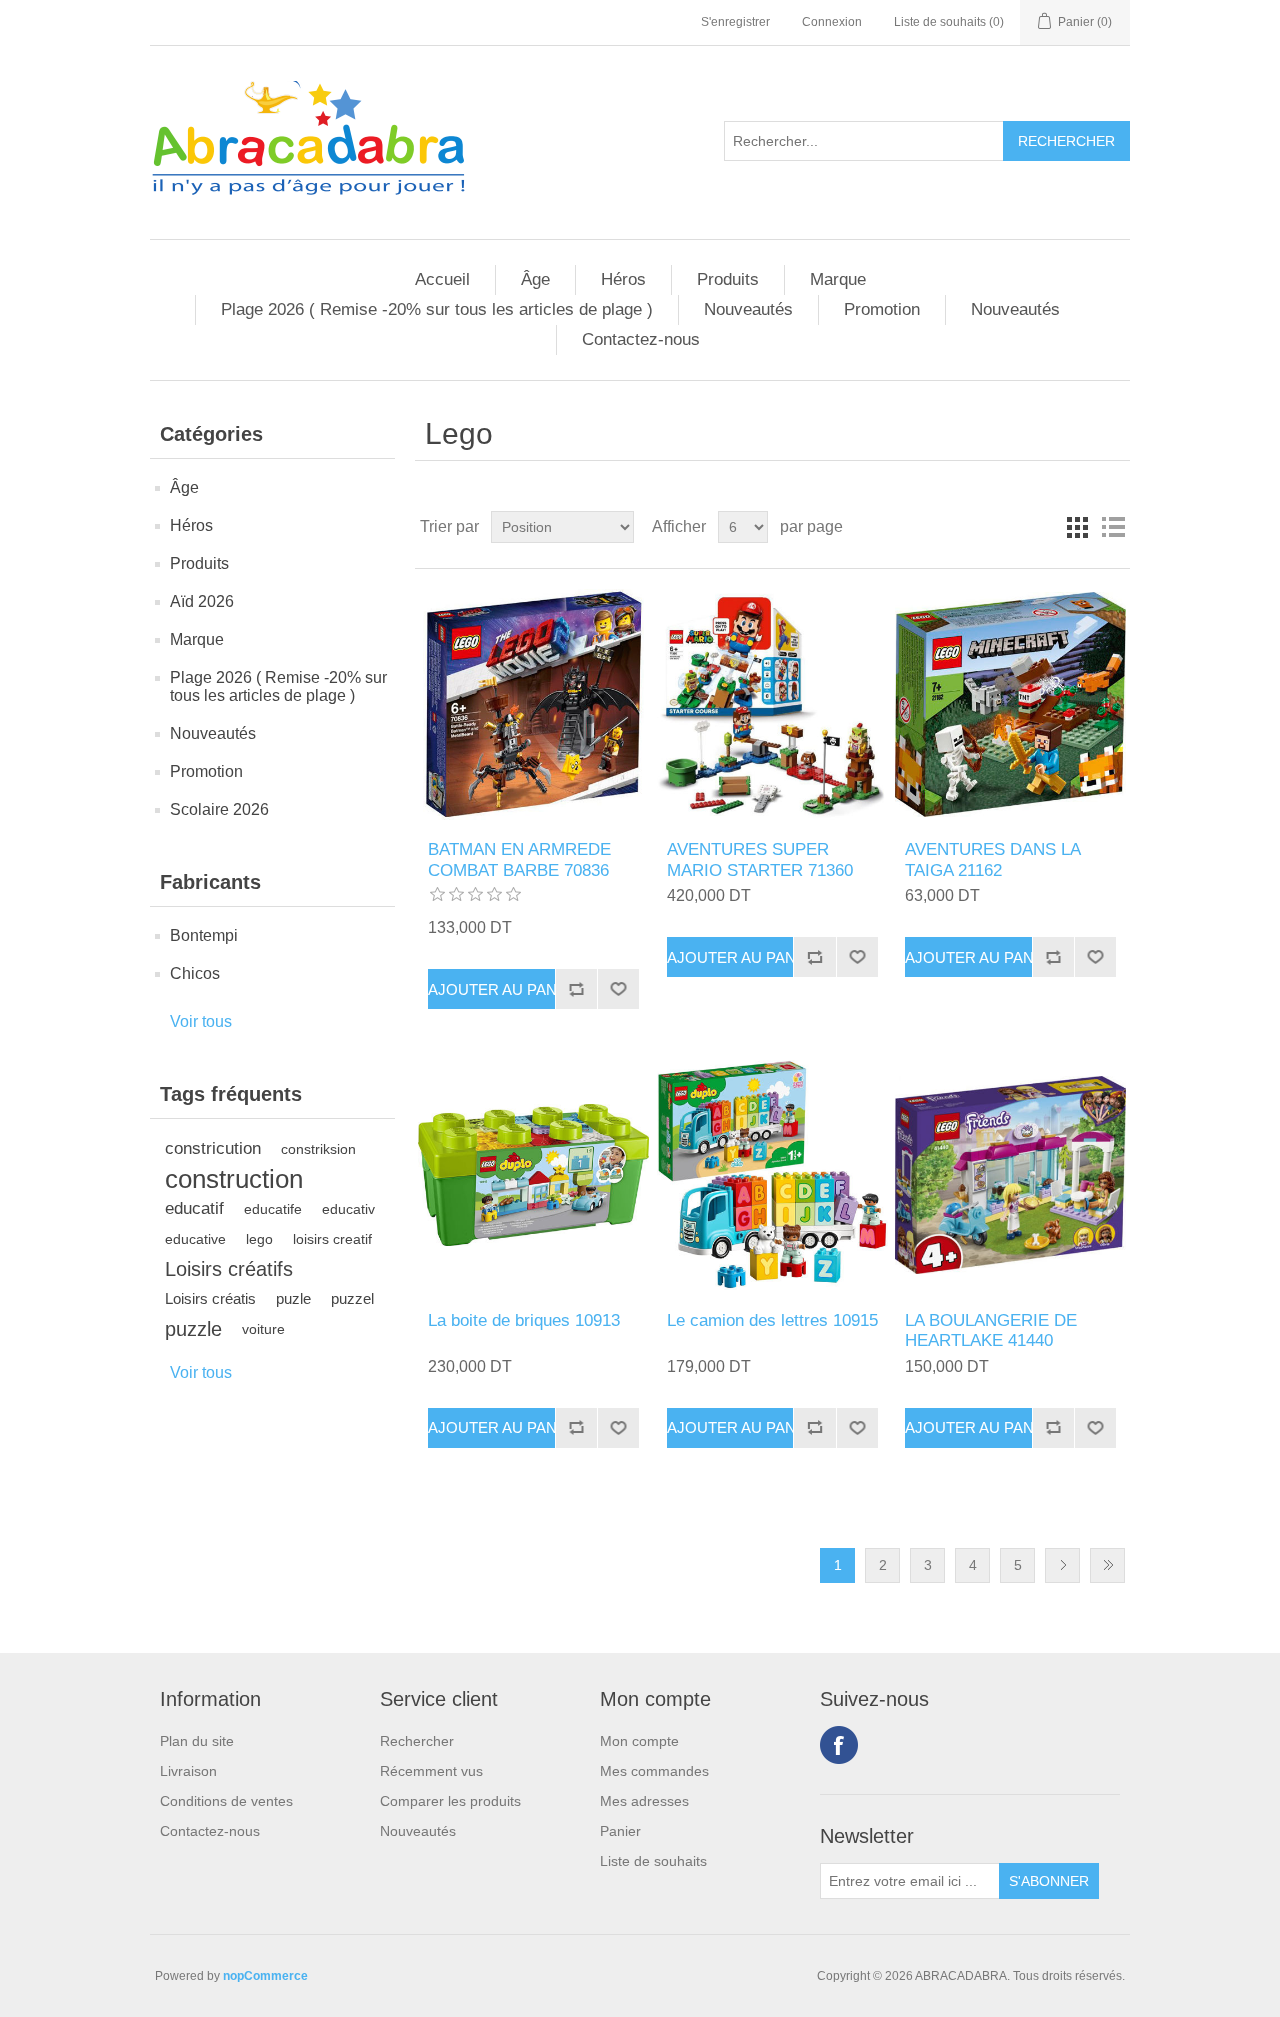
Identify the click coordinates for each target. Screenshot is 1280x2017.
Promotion (882, 309)
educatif (194, 1208)
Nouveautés (748, 309)
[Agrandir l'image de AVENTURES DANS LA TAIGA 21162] (1010, 704)
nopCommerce (265, 1976)
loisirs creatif (332, 1239)
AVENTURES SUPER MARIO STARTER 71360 (760, 859)
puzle (293, 1298)
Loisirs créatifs (229, 1269)
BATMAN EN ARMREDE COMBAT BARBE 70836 (519, 859)
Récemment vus (431, 1771)
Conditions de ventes (226, 1801)
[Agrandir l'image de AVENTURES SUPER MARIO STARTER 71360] (772, 704)
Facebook (839, 1745)
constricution (213, 1148)
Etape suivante (1062, 1565)
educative (195, 1239)
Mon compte (639, 1741)
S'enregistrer (735, 22)
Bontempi (204, 935)
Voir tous (201, 1021)
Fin (1107, 1565)
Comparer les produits (450, 1801)
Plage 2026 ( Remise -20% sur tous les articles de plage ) (437, 309)
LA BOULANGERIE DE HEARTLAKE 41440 (991, 1330)
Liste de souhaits (653, 1861)
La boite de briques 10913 (524, 1320)
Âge (535, 279)
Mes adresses (644, 1801)
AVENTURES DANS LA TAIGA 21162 (992, 859)
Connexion (832, 22)
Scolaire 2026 (219, 809)
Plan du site (197, 1741)
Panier (620, 1831)
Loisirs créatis (210, 1298)
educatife (273, 1209)
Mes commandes (654, 1771)
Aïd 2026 (202, 601)
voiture (263, 1329)
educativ (348, 1209)
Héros (623, 279)
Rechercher (417, 1741)
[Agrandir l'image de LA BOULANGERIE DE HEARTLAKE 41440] (1010, 1174)
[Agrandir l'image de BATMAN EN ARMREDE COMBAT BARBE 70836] (533, 704)
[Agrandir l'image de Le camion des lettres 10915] (772, 1174)
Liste (1113, 527)
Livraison (188, 1771)
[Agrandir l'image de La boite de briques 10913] (533, 1174)
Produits (728, 279)
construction (234, 1179)
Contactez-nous (641, 339)
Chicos (195, 973)
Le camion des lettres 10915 (772, 1320)
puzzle (193, 1329)
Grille (1077, 527)
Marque (838, 279)
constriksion (318, 1149)
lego (259, 1239)
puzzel (352, 1298)
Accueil (442, 279)
